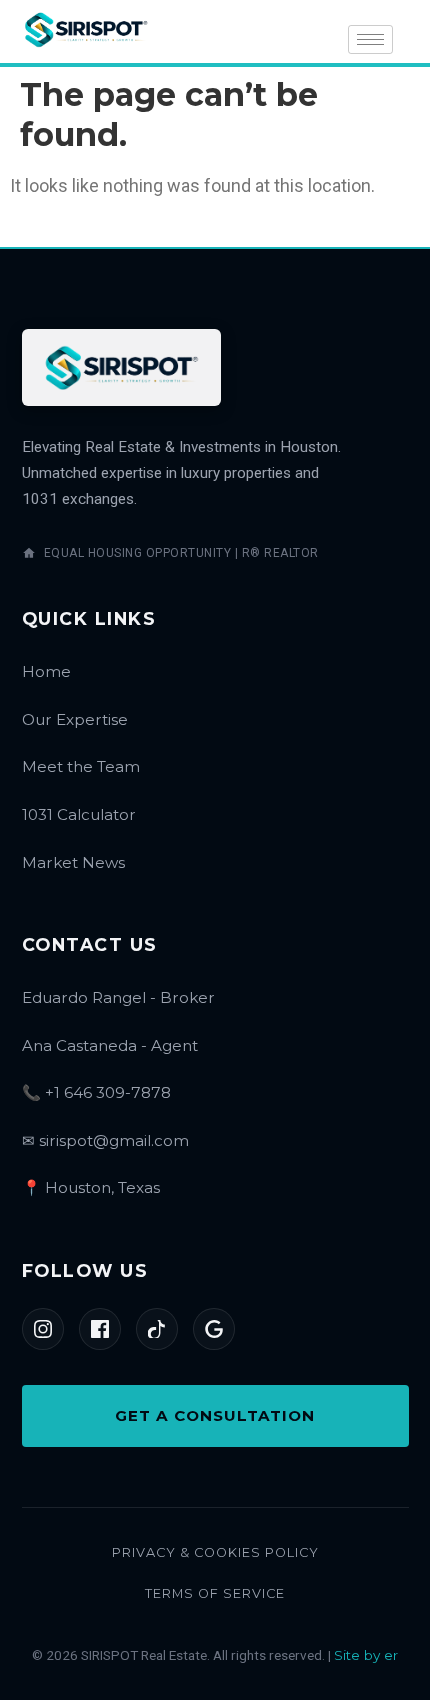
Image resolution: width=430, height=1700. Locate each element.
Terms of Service (215, 1593)
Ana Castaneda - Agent (110, 1045)
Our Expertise (75, 719)
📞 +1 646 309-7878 (96, 1092)
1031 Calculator (79, 814)
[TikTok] (157, 1329)
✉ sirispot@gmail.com (105, 1140)
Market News (73, 862)
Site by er (366, 1655)
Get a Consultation (215, 1415)
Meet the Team (81, 766)
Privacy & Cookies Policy (215, 1552)
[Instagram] (43, 1329)
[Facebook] (100, 1329)
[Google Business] (214, 1329)
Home (46, 671)
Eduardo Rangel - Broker (118, 997)
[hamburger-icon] (370, 39)
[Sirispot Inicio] (122, 367)
